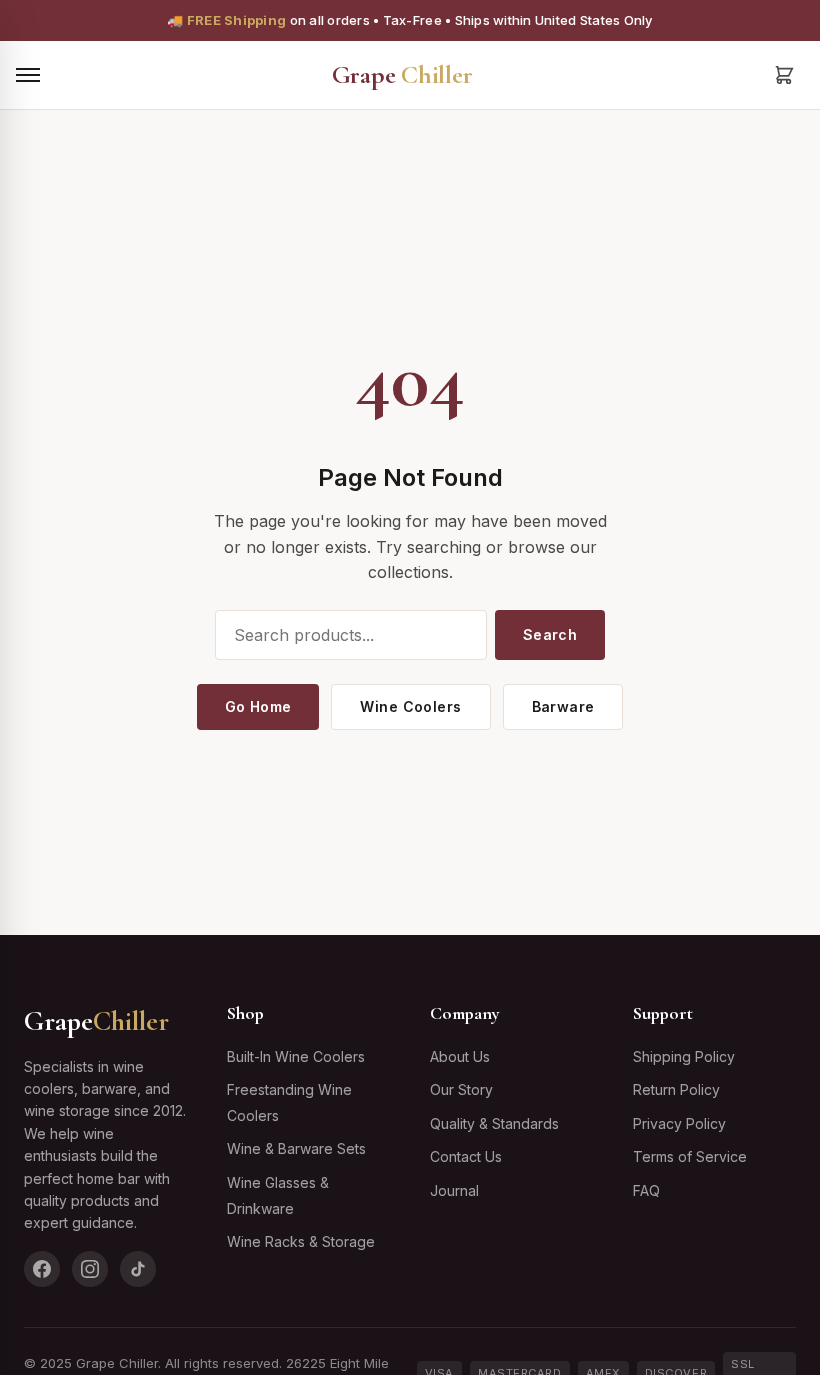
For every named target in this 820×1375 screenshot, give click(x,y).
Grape (402, 74)
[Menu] (28, 75)
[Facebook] (42, 1269)
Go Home (258, 706)
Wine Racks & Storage (301, 1241)
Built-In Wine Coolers (296, 1056)
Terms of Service (690, 1156)
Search (550, 634)
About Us (460, 1056)
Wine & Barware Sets (296, 1148)
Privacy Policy (679, 1123)
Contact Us (466, 1156)
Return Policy (676, 1089)
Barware (563, 706)
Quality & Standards (494, 1123)
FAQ (646, 1190)
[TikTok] (138, 1269)
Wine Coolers (410, 706)
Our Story (461, 1089)
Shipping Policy (684, 1056)
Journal (454, 1190)
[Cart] (784, 75)
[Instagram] (90, 1269)
